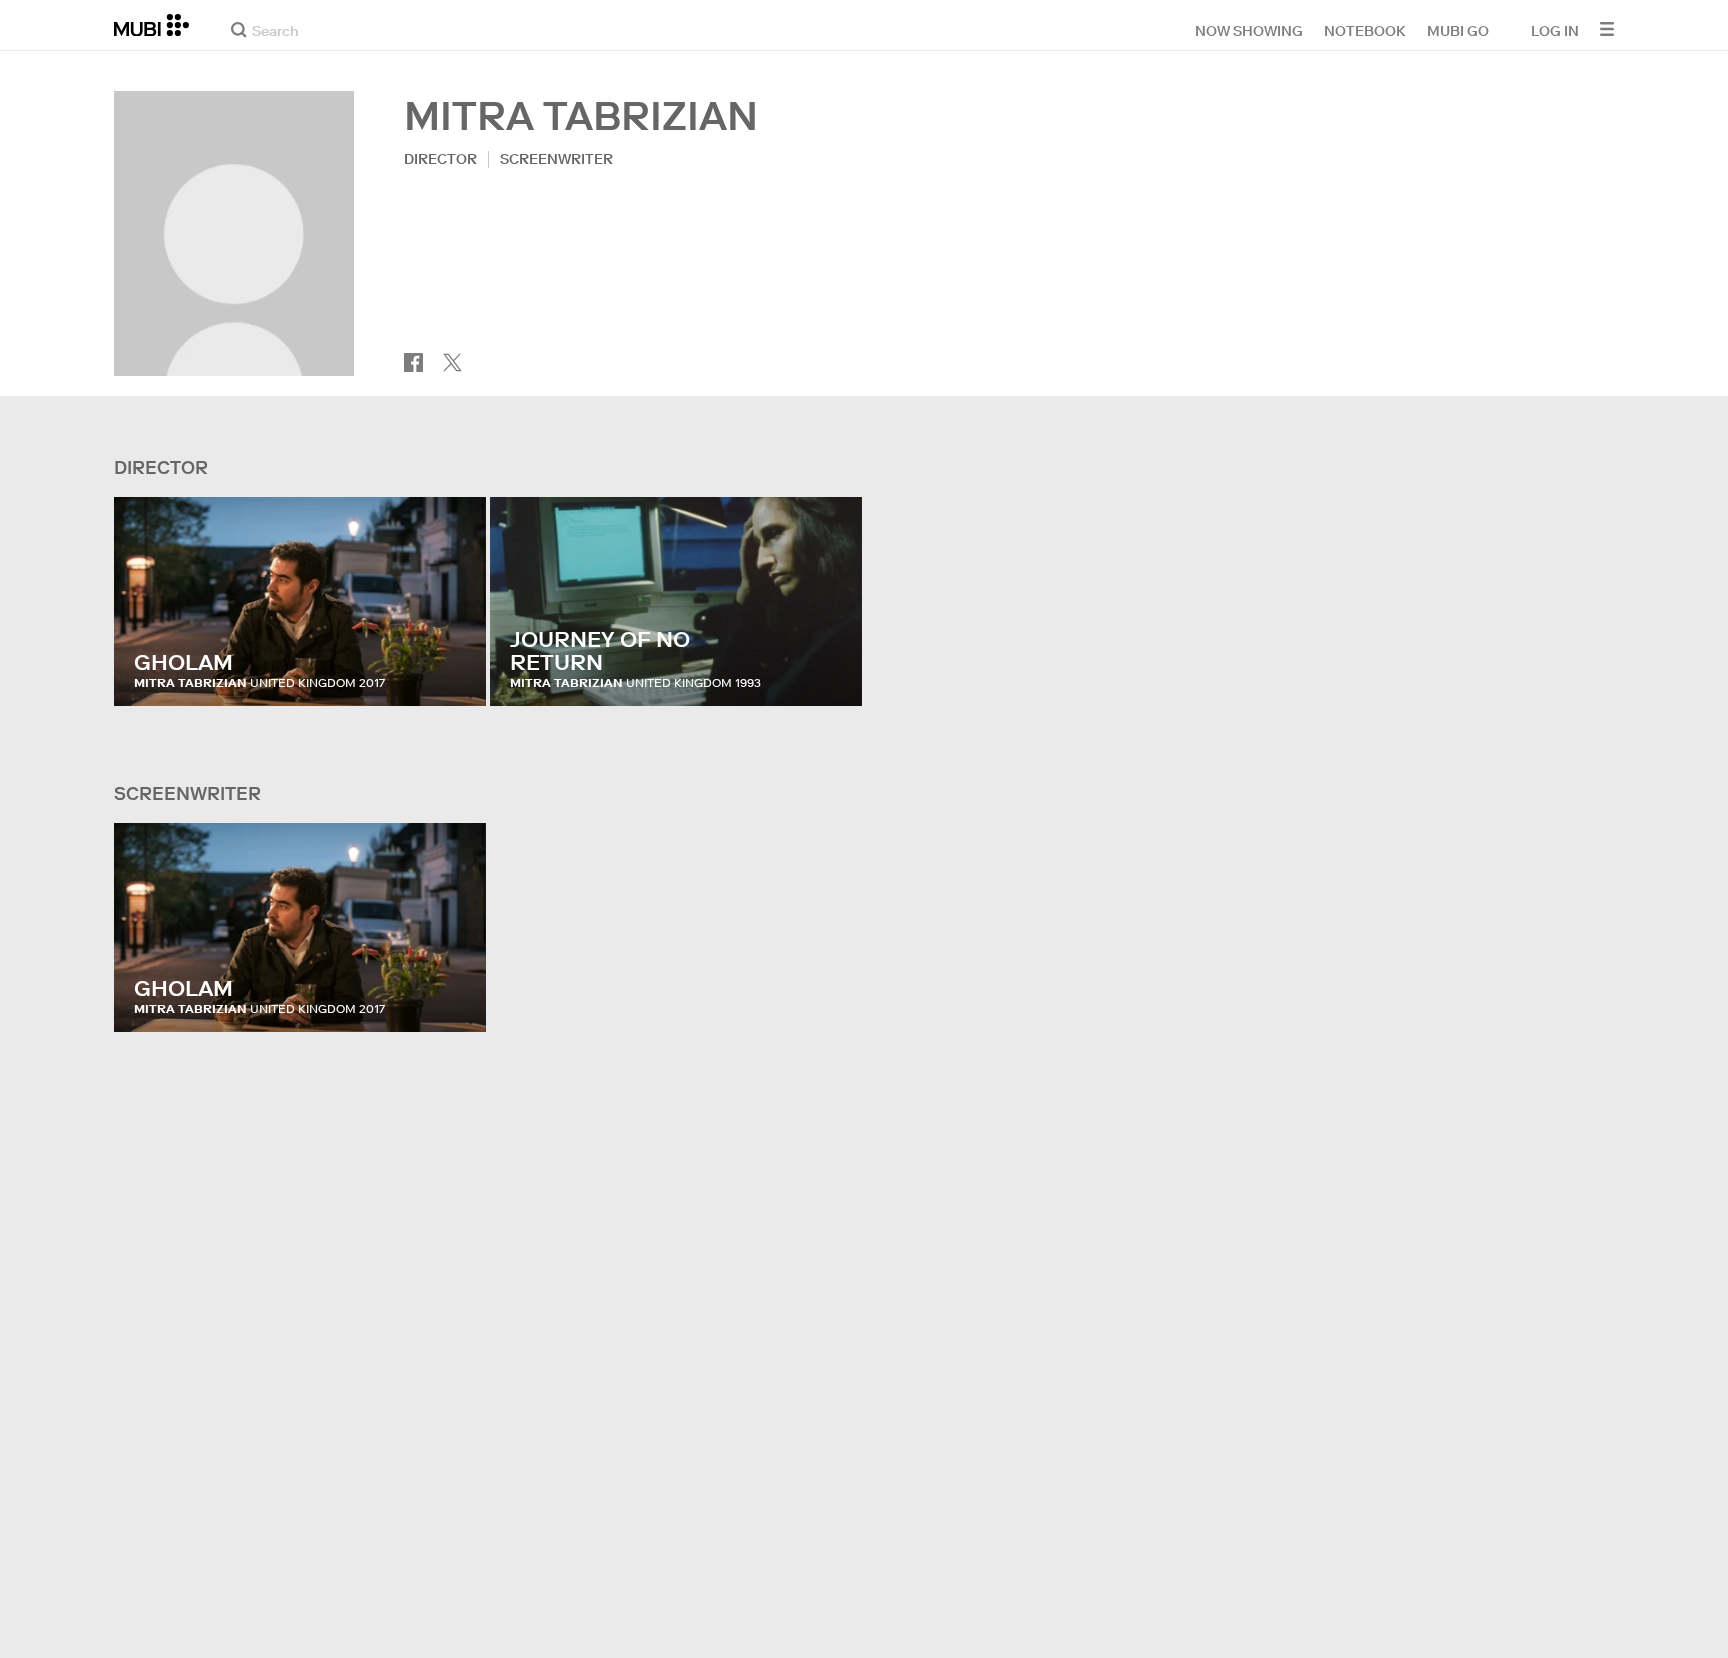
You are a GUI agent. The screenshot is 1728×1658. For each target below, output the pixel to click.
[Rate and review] (452, 671)
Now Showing (1249, 30)
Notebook (1365, 30)
